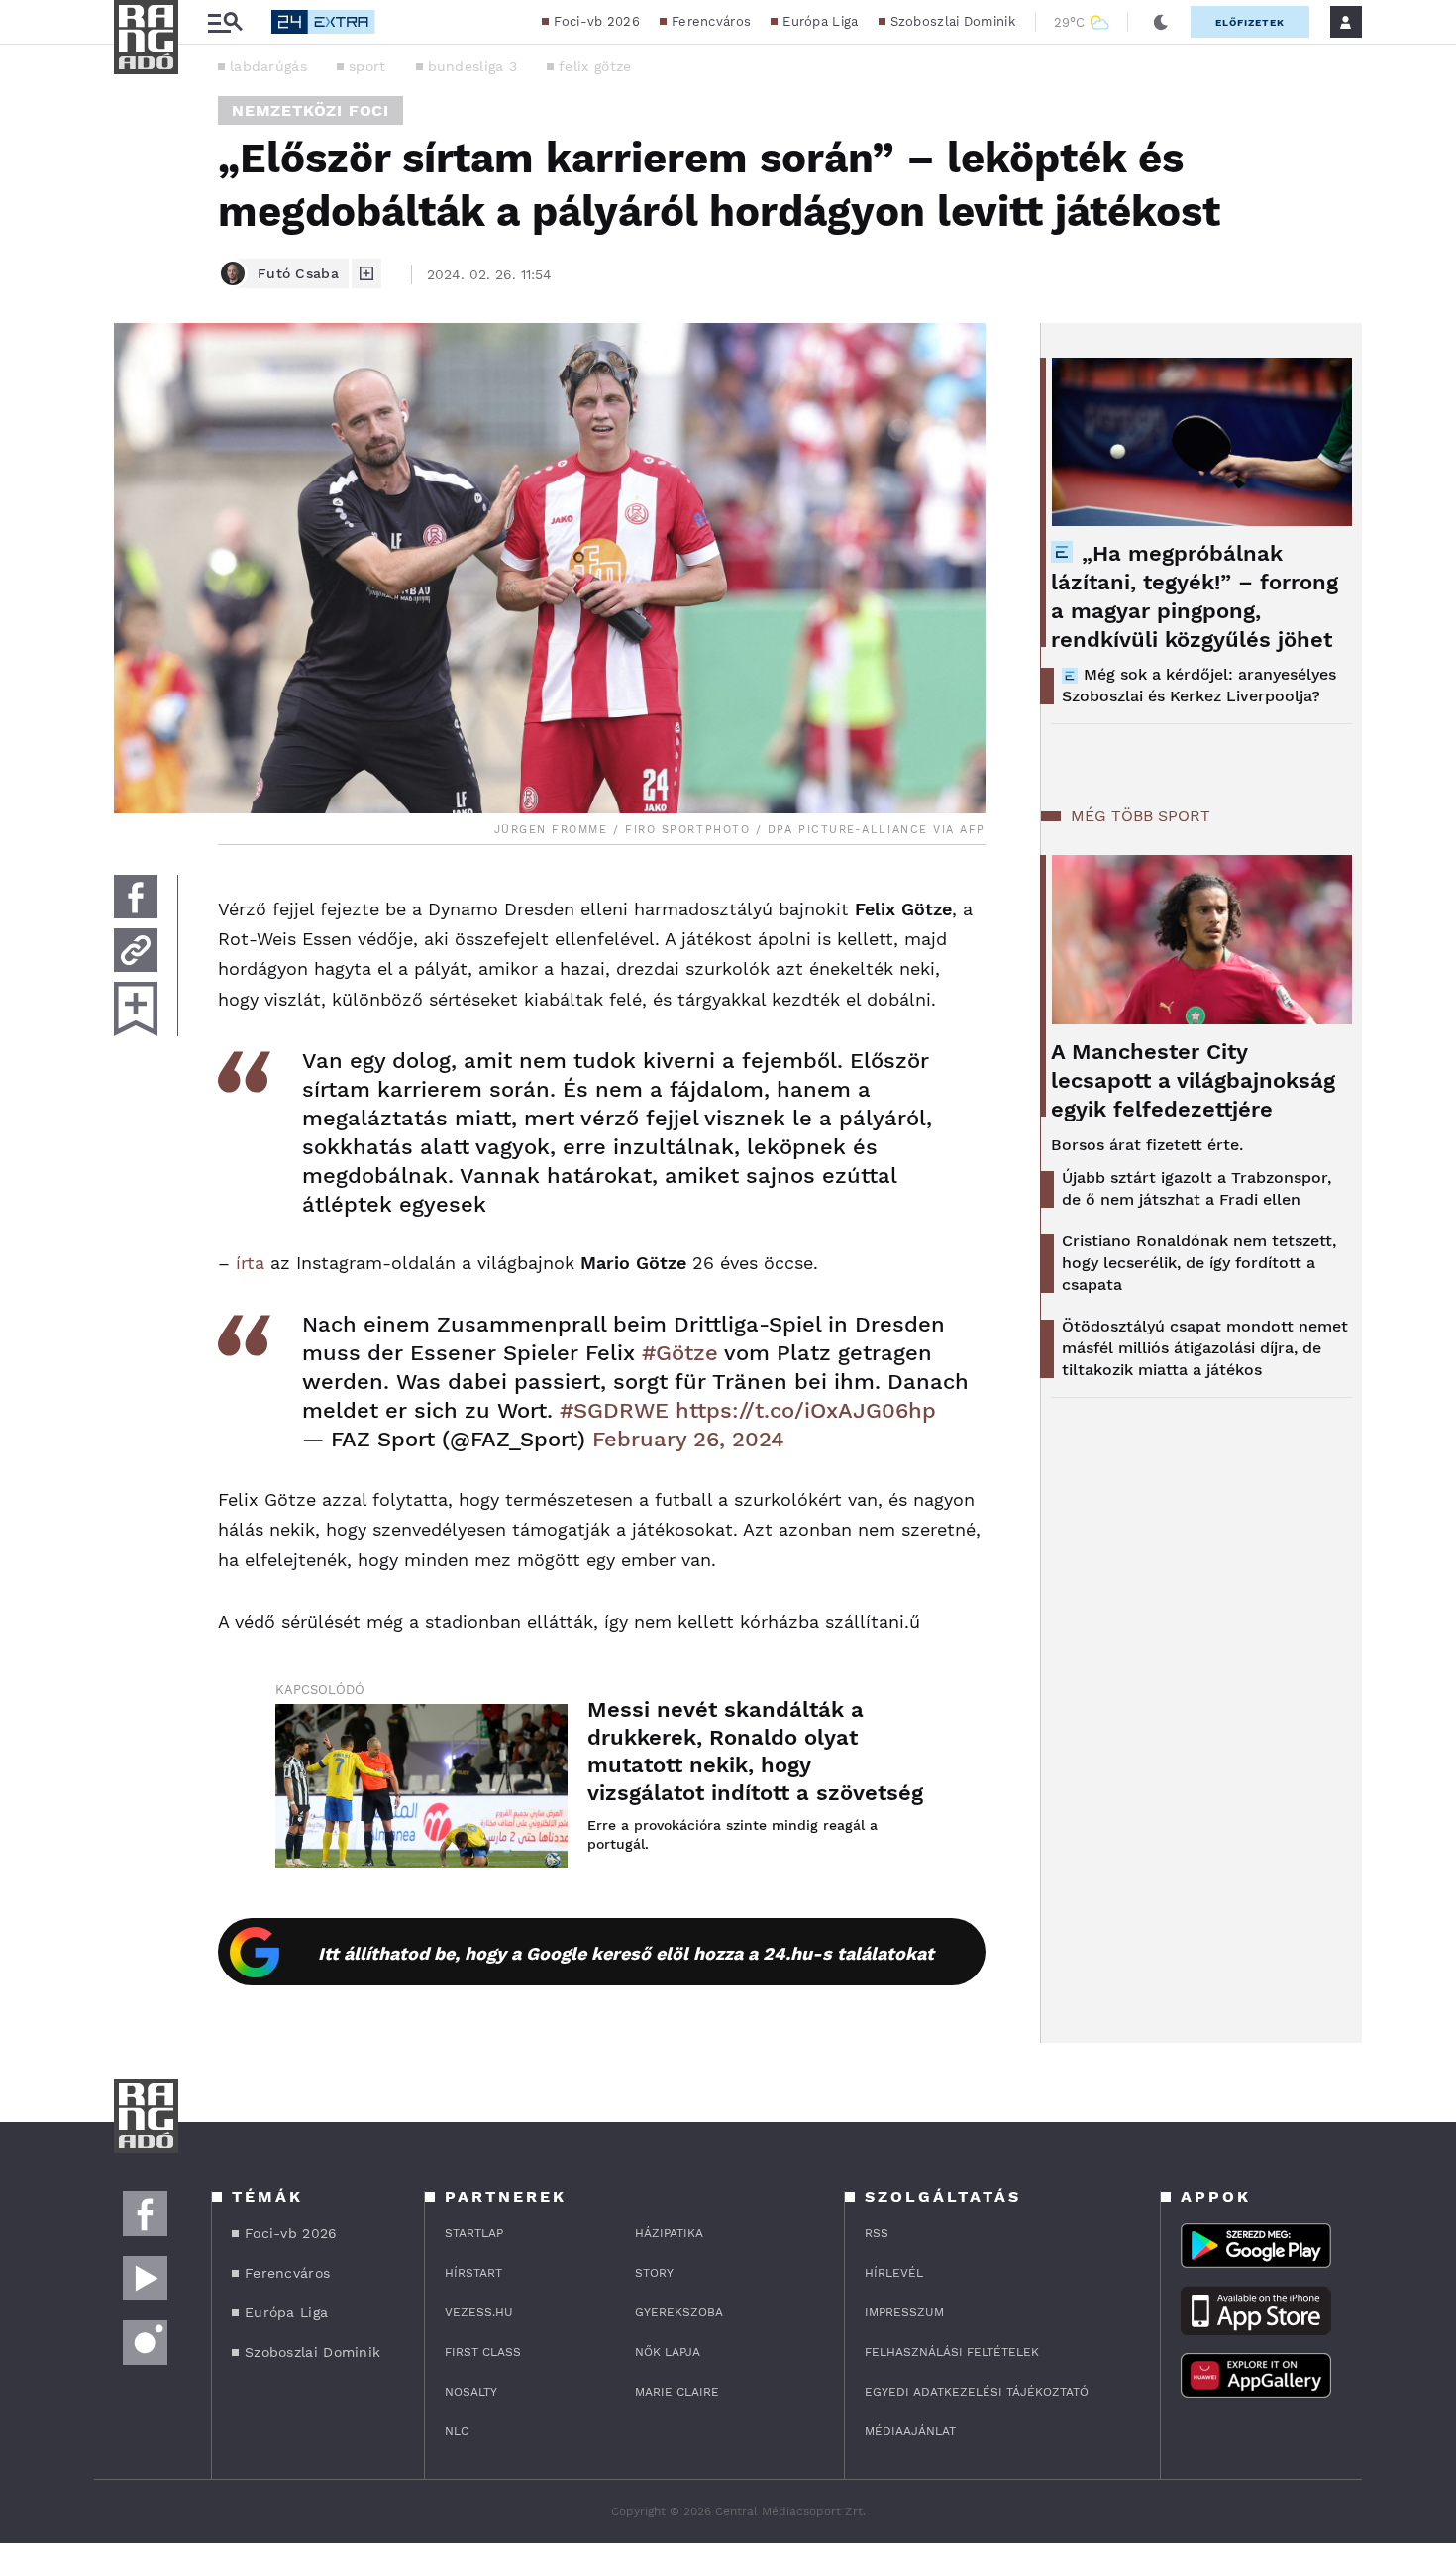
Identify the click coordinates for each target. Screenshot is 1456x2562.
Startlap (474, 2233)
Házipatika (669, 2233)
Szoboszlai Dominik (953, 21)
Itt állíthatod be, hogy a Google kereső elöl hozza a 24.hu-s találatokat (626, 1953)
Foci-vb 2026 (597, 21)
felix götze (595, 66)
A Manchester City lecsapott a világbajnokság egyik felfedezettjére (1193, 1080)
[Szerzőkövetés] (366, 273)
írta (250, 1263)
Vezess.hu (479, 2312)
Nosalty (471, 2392)
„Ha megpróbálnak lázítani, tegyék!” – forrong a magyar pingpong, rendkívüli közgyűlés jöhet (1195, 596)
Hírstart (473, 2273)
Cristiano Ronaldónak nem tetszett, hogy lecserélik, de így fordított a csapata (1199, 1263)
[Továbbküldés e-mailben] (136, 950)
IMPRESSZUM (904, 2312)
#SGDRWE (614, 1410)
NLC (457, 2431)
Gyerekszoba (679, 2312)
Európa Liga (820, 21)
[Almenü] (225, 22)
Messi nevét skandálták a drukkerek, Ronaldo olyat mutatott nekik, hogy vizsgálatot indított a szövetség (755, 1751)
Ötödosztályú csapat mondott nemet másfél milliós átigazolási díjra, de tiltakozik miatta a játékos (1205, 1348)
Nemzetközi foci (311, 110)
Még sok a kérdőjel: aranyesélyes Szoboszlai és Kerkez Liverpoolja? (1199, 685)
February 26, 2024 (688, 1439)
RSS (877, 2233)
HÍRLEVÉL (894, 2273)
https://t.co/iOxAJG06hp (806, 1410)
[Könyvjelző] (136, 1009)
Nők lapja (668, 2352)
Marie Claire (677, 2392)
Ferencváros (711, 21)
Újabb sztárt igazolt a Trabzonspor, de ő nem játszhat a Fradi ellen (1196, 1188)
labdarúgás (268, 66)
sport (367, 66)
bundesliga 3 (473, 66)
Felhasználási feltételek (952, 2352)
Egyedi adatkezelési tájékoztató (977, 2392)
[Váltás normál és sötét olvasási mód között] (1161, 22)
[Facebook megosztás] (136, 897)
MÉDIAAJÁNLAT (910, 2431)
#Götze (680, 1353)
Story (654, 2273)
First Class (483, 2352)
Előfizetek (1250, 22)
